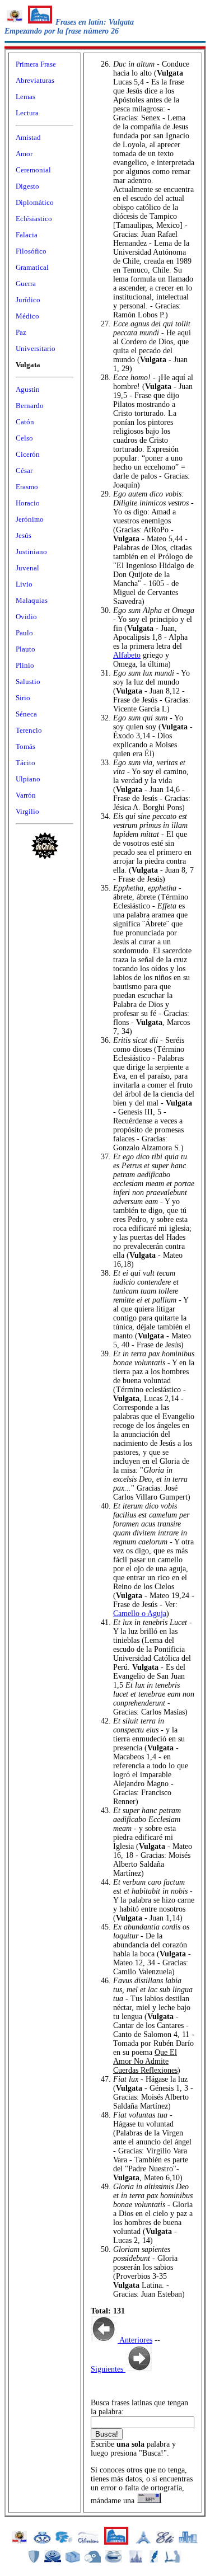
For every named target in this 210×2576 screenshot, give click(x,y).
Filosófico (31, 251)
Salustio (28, 682)
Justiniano (31, 552)
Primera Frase (36, 64)
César (24, 470)
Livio (24, 584)
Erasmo (27, 487)
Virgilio (27, 811)
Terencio (29, 730)
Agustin (28, 389)
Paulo (24, 633)
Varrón (26, 795)
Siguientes (108, 2369)
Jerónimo (30, 519)
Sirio (23, 698)
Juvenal (27, 568)
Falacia (27, 235)
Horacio (28, 503)
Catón (25, 422)
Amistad (28, 137)
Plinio (25, 665)
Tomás (25, 746)
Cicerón (28, 454)
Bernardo (30, 406)
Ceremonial (33, 170)
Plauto (25, 649)
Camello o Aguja (140, 1613)
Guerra (26, 284)
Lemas (25, 97)
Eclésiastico (34, 219)
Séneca (26, 714)
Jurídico (28, 300)
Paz (21, 332)
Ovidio (26, 617)
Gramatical (32, 267)
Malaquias (32, 600)
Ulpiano (28, 779)
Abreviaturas (35, 80)
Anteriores (135, 2340)
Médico (27, 316)
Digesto (27, 186)
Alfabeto (127, 655)
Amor (24, 154)
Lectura (27, 113)
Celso (24, 438)
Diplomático (35, 202)
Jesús (24, 535)
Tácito (25, 763)
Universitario (36, 348)
